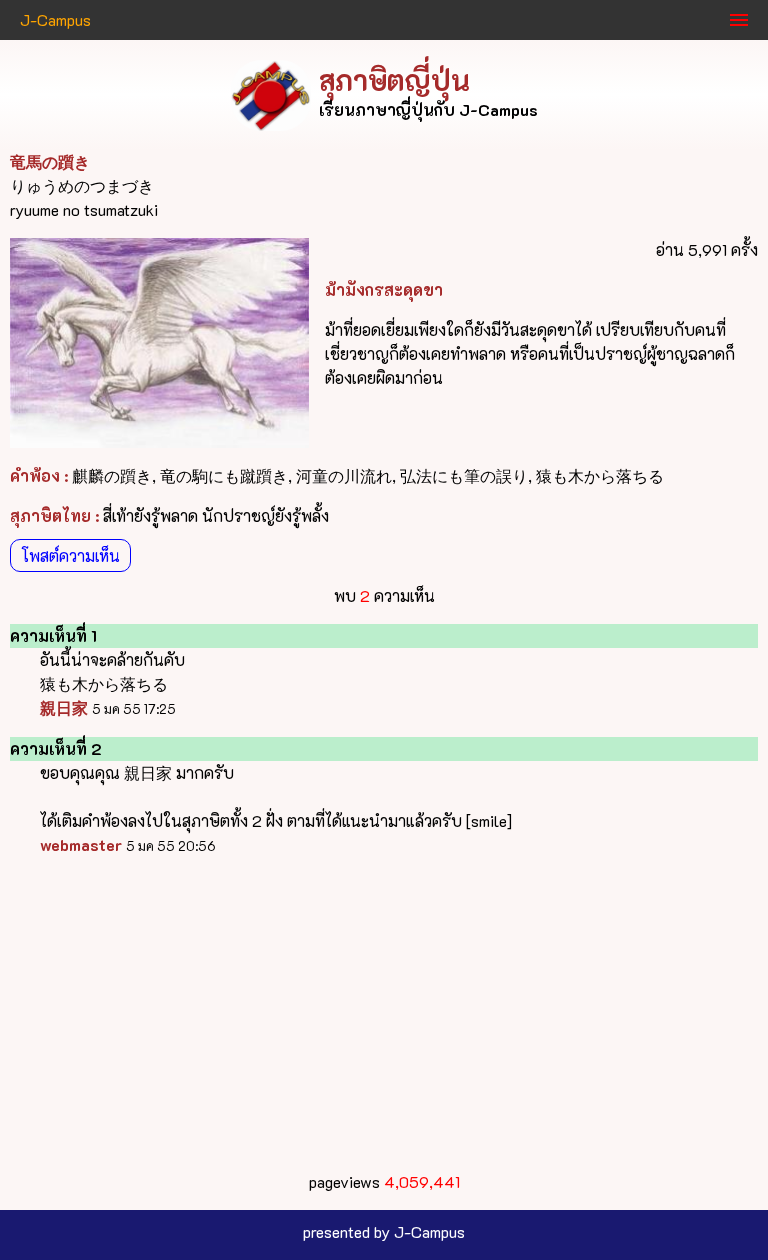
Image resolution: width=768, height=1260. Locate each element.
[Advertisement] (384, 1014)
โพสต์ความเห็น (70, 555)
